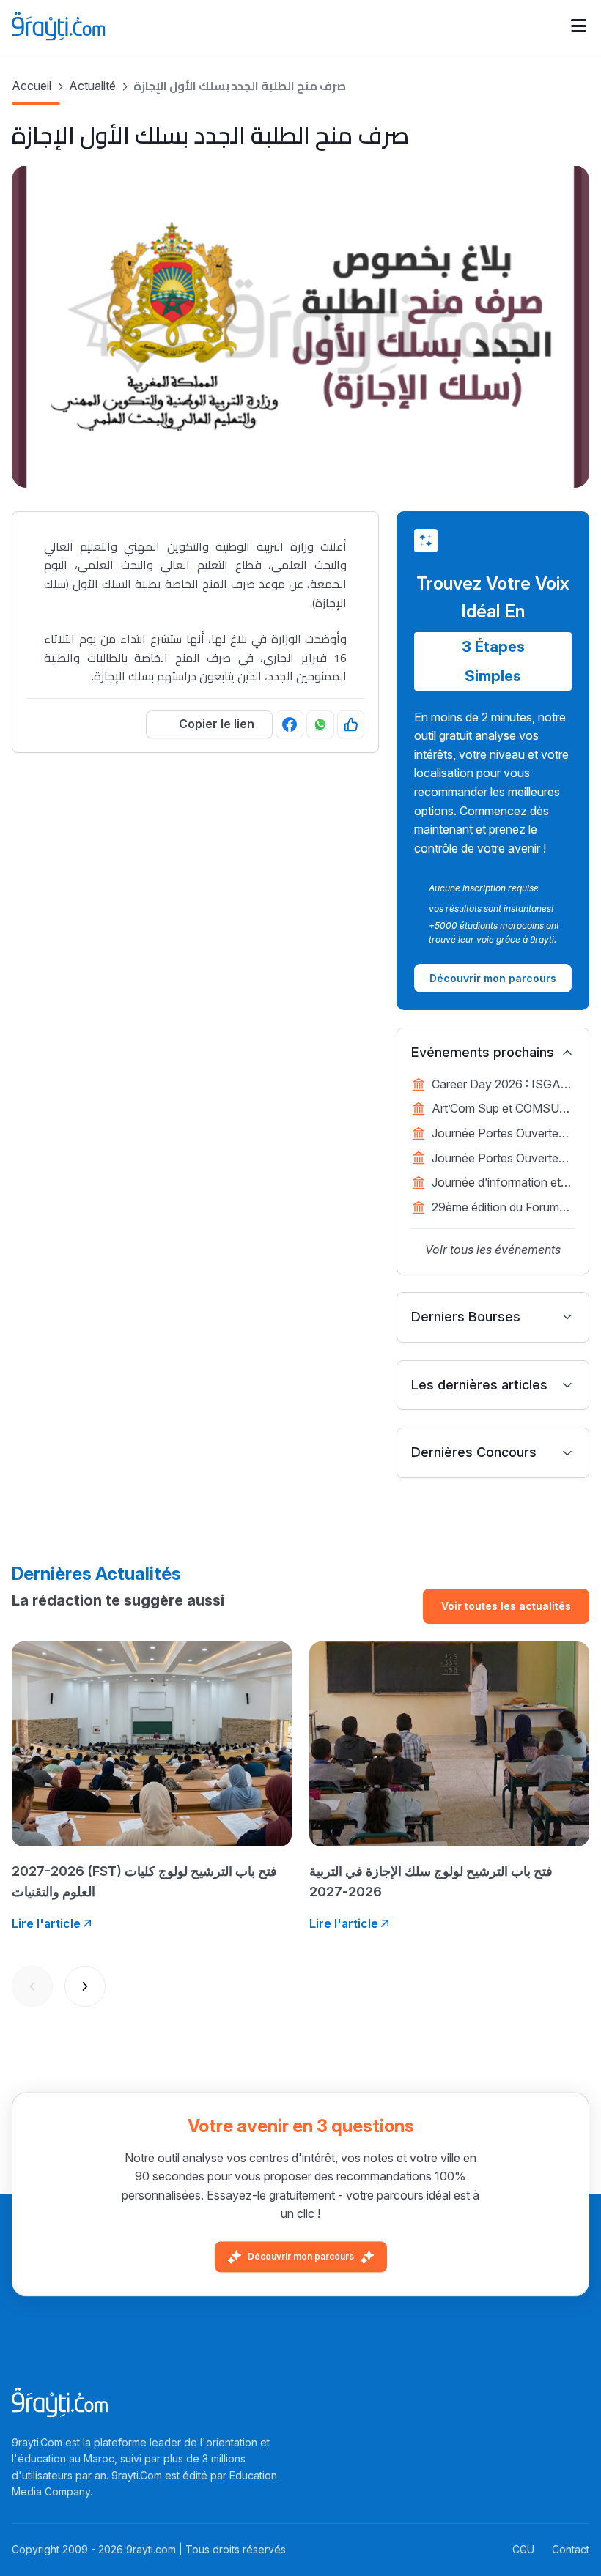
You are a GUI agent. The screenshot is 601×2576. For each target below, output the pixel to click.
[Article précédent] (32, 1986)
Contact (571, 2549)
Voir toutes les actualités (506, 1606)
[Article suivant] (85, 1986)
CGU (523, 2549)
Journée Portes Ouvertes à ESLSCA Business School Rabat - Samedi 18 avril (503, 1135)
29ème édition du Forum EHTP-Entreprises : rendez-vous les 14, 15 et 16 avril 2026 (498, 1209)
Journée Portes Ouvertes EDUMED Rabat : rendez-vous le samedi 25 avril (500, 1159)
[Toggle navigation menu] (579, 26)
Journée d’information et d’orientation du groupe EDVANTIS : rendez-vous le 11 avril (500, 1184)
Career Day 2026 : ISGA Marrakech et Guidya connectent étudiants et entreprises (496, 1085)
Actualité (92, 86)
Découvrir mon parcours (301, 2256)
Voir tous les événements (493, 1250)
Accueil (32, 86)
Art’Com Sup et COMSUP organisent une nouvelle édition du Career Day (499, 1110)
